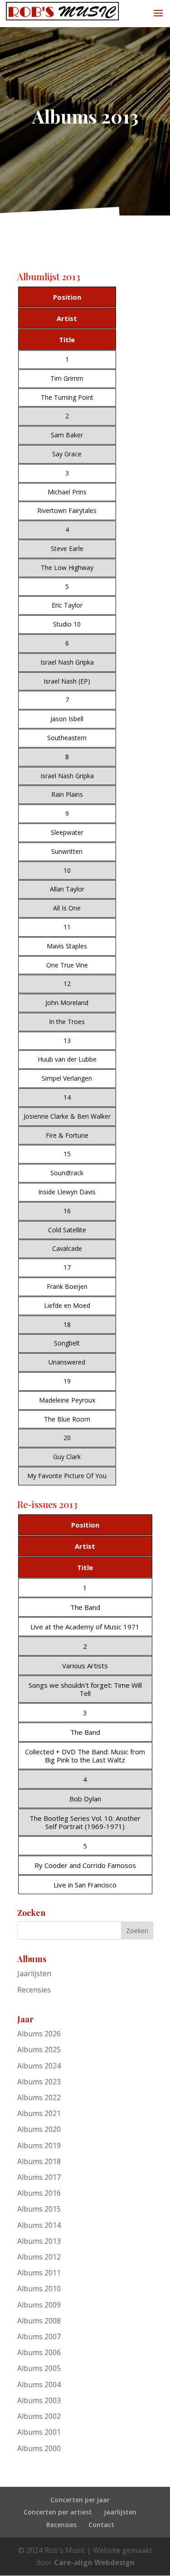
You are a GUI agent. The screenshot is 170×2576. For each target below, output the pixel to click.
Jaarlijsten (34, 1973)
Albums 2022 (39, 2097)
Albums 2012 (39, 2257)
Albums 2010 (39, 2289)
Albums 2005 (39, 2368)
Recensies (34, 1990)
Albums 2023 (39, 2082)
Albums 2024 (39, 2066)
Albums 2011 (39, 2273)
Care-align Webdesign (94, 2562)
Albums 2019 (39, 2145)
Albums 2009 (39, 2305)
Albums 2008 (39, 2321)
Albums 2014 (39, 2225)
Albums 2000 (39, 2448)
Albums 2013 (39, 2241)
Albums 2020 (39, 2129)
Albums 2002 (39, 2416)
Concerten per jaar (80, 2500)
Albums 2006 (39, 2352)
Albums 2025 (39, 2049)
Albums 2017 (39, 2177)
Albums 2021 (39, 2113)
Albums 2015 (39, 2209)
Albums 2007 (39, 2337)
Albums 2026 (39, 2034)
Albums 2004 (39, 2384)
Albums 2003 (39, 2400)
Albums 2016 (39, 2193)
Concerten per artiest (58, 2512)
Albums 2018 (39, 2161)
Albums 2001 (39, 2432)
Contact (101, 2525)
